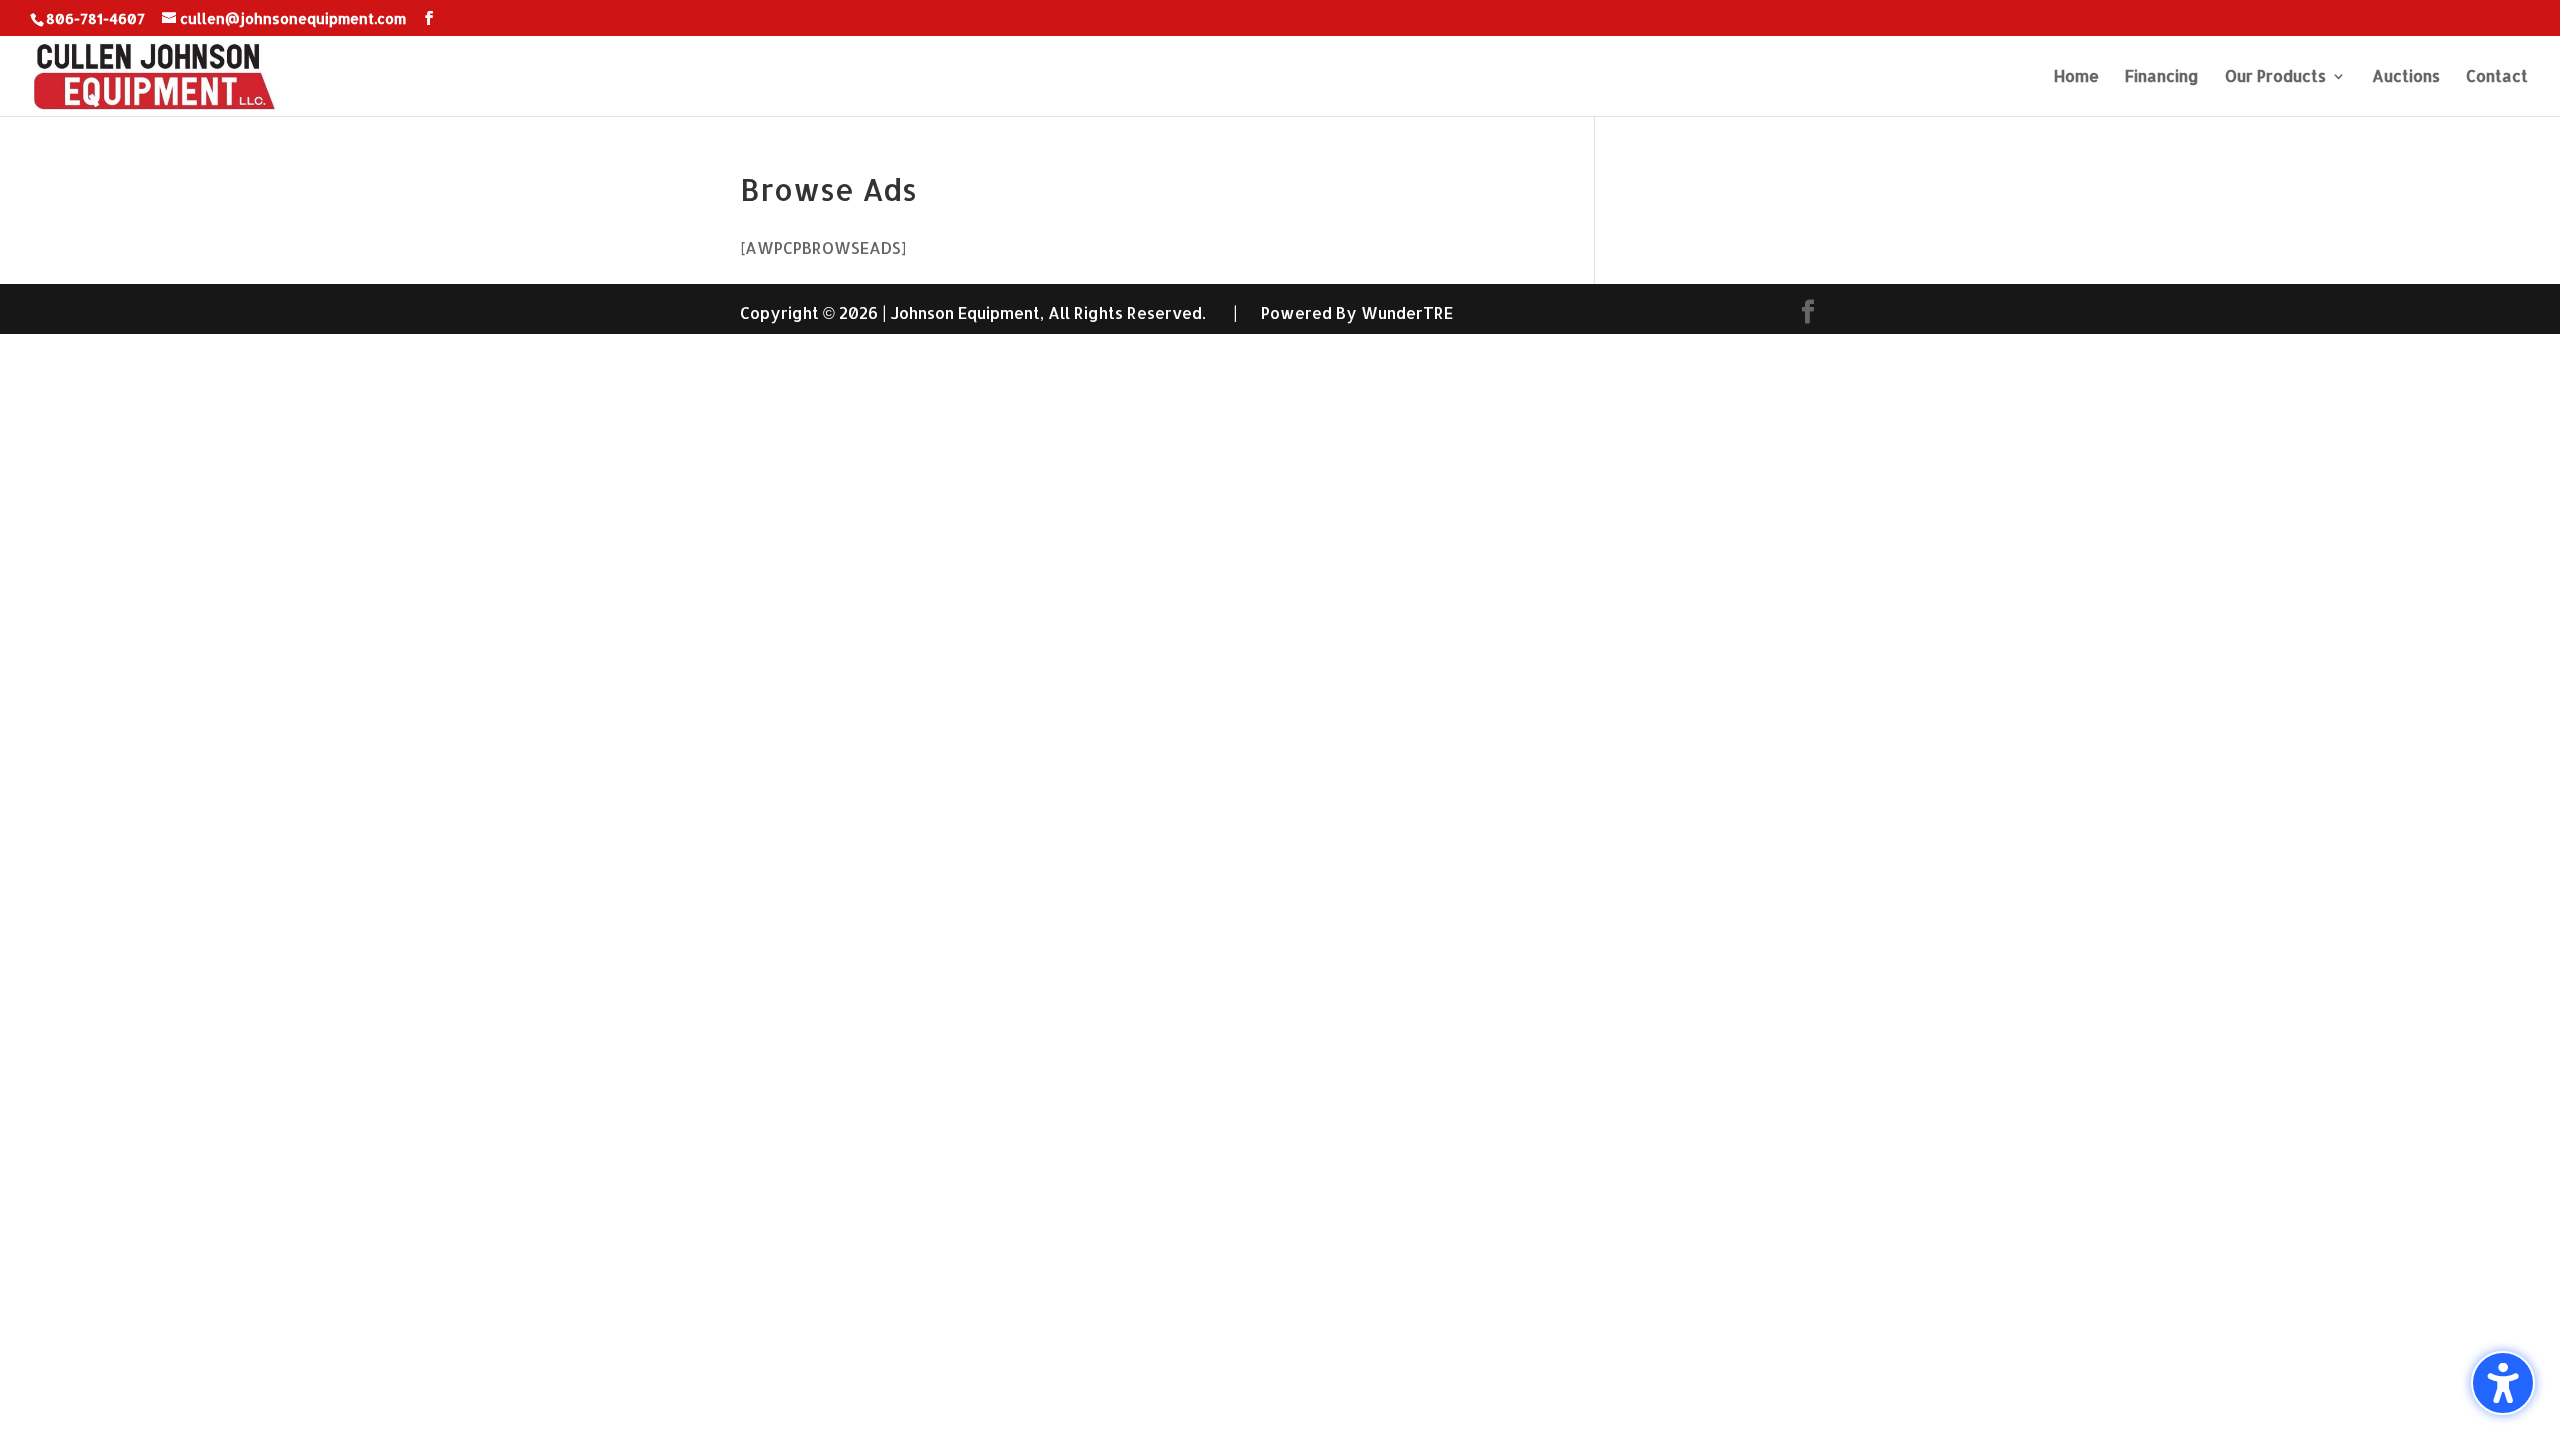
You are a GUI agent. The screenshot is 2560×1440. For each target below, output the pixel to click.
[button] (2503, 1383)
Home (2076, 77)
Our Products (2275, 77)
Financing (2162, 77)
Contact (2497, 77)
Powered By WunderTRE (1357, 312)
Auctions (2406, 77)
